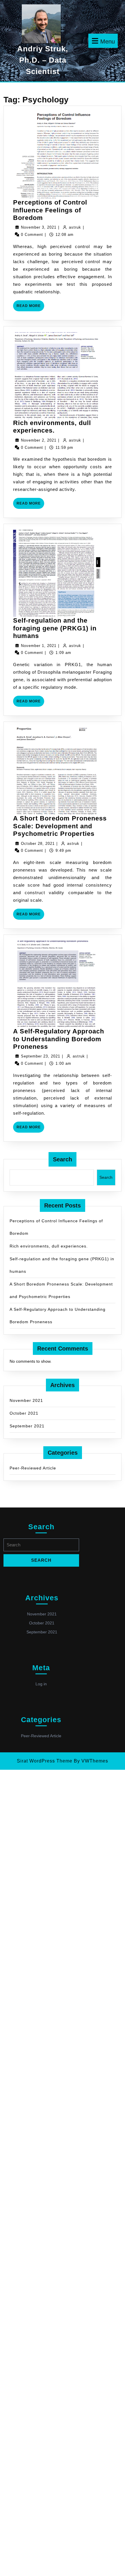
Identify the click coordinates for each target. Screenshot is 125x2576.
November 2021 (26, 1400)
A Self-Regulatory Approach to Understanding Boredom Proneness (59, 1039)
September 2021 (27, 1426)
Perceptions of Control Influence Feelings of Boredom (50, 210)
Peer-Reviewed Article (33, 1468)
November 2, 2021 (39, 440)
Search (63, 1159)
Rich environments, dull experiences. (52, 427)
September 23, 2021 (41, 1056)
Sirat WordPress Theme (45, 1761)
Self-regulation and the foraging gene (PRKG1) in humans (55, 628)
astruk (75, 227)
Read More (30, 307)
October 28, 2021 (38, 844)
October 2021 (24, 1413)
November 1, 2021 (39, 646)
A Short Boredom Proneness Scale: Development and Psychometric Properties (60, 826)
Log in (41, 1684)
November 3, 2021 (39, 227)
